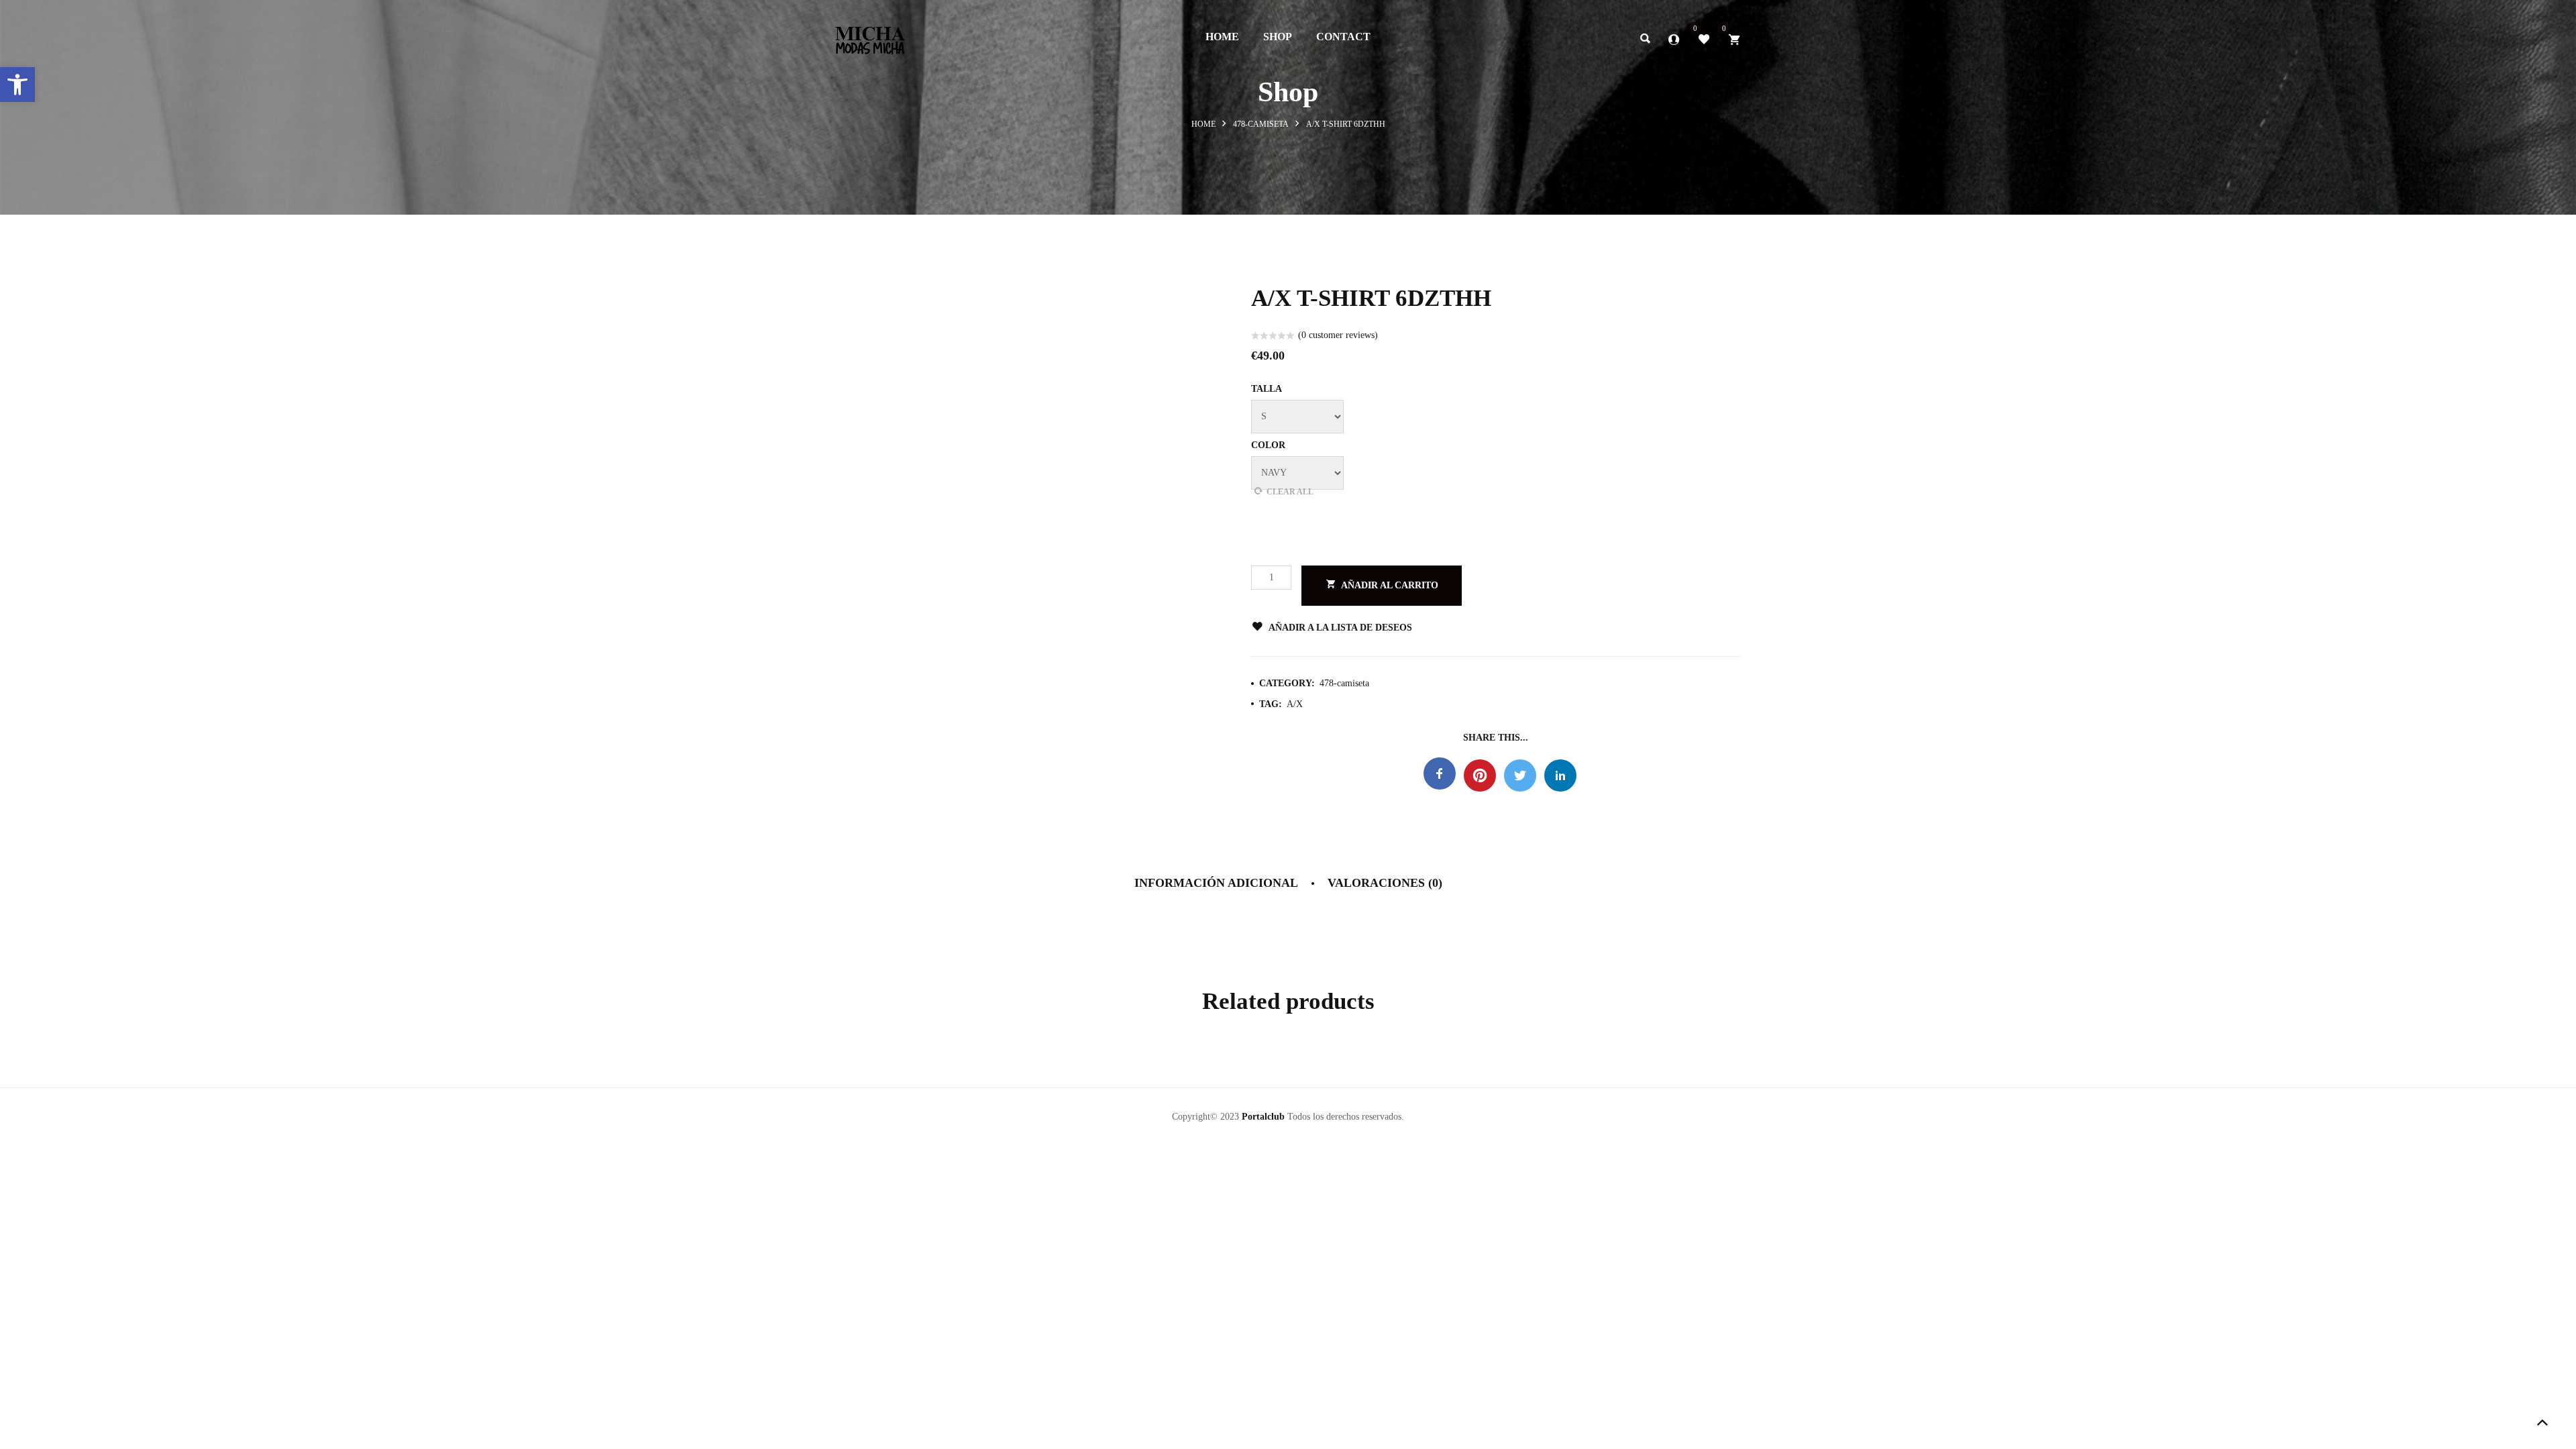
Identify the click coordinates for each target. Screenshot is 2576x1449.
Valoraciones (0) (1385, 883)
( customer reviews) (1338, 335)
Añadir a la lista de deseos (1340, 628)
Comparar (1474, 628)
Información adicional (1216, 883)
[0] (1704, 38)
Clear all (1290, 492)
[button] (17, 85)
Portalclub (1263, 1117)
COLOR (1268, 445)
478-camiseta (1261, 124)
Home (1203, 124)
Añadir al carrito (1390, 585)
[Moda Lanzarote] (870, 36)
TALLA (1267, 389)
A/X (1295, 704)
